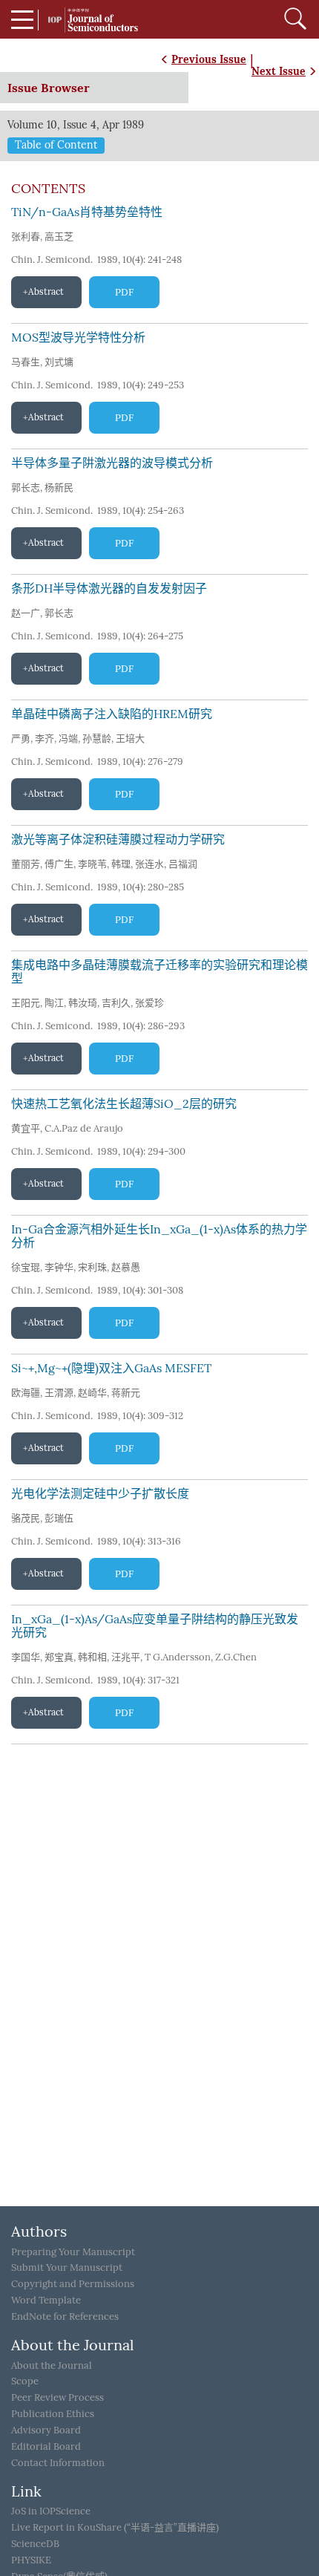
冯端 (68, 738)
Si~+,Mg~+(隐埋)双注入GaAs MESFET (111, 1368)
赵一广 (26, 613)
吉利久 (116, 1003)
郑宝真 (59, 1657)
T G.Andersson (178, 1657)
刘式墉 (59, 362)
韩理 (121, 864)
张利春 (26, 237)
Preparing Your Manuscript (73, 2252)
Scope (25, 2381)
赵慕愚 (126, 1267)
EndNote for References (65, 2316)
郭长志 (26, 488)
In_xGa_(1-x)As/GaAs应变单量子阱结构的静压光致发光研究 (155, 1626)
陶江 (54, 1003)
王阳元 (26, 1003)
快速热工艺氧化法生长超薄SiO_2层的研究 (124, 1104)
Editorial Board (46, 2446)
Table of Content (56, 145)
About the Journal (52, 2365)
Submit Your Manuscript (67, 2267)
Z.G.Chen (236, 1657)
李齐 (45, 738)
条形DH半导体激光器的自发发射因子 (109, 588)
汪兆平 (126, 1657)
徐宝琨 (26, 1267)
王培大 (130, 738)
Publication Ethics (53, 2414)
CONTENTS (48, 189)
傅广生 (59, 864)
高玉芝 (59, 237)
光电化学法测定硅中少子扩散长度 (100, 1494)
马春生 (26, 362)
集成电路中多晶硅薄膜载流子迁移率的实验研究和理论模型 (159, 972)
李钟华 (59, 1267)
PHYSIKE (31, 2560)
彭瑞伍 (59, 1518)
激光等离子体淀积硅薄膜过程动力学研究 (118, 839)
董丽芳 (26, 864)
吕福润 (183, 864)
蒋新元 (126, 1393)
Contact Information (58, 2463)
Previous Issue (209, 59)
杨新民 (59, 488)
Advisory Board (46, 2430)
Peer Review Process (57, 2397)
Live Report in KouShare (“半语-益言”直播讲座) (115, 2527)
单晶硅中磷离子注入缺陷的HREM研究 (112, 714)
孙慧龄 (97, 738)
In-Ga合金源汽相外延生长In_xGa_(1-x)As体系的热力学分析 (159, 1236)
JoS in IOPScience (51, 2511)
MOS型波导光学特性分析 (78, 338)
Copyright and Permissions (73, 2284)
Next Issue (279, 71)
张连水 (149, 864)
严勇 (21, 738)
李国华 (26, 1657)
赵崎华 (92, 1393)
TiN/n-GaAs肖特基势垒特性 (87, 212)
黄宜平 (26, 1128)
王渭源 (59, 1393)
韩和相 (92, 1657)
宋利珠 (92, 1267)
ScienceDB (35, 2544)
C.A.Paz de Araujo (84, 1128)
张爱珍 (149, 1003)
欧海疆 (26, 1393)
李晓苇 (92, 864)
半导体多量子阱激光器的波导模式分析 (112, 463)
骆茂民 (26, 1518)
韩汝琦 (83, 1003)
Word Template (46, 2300)
